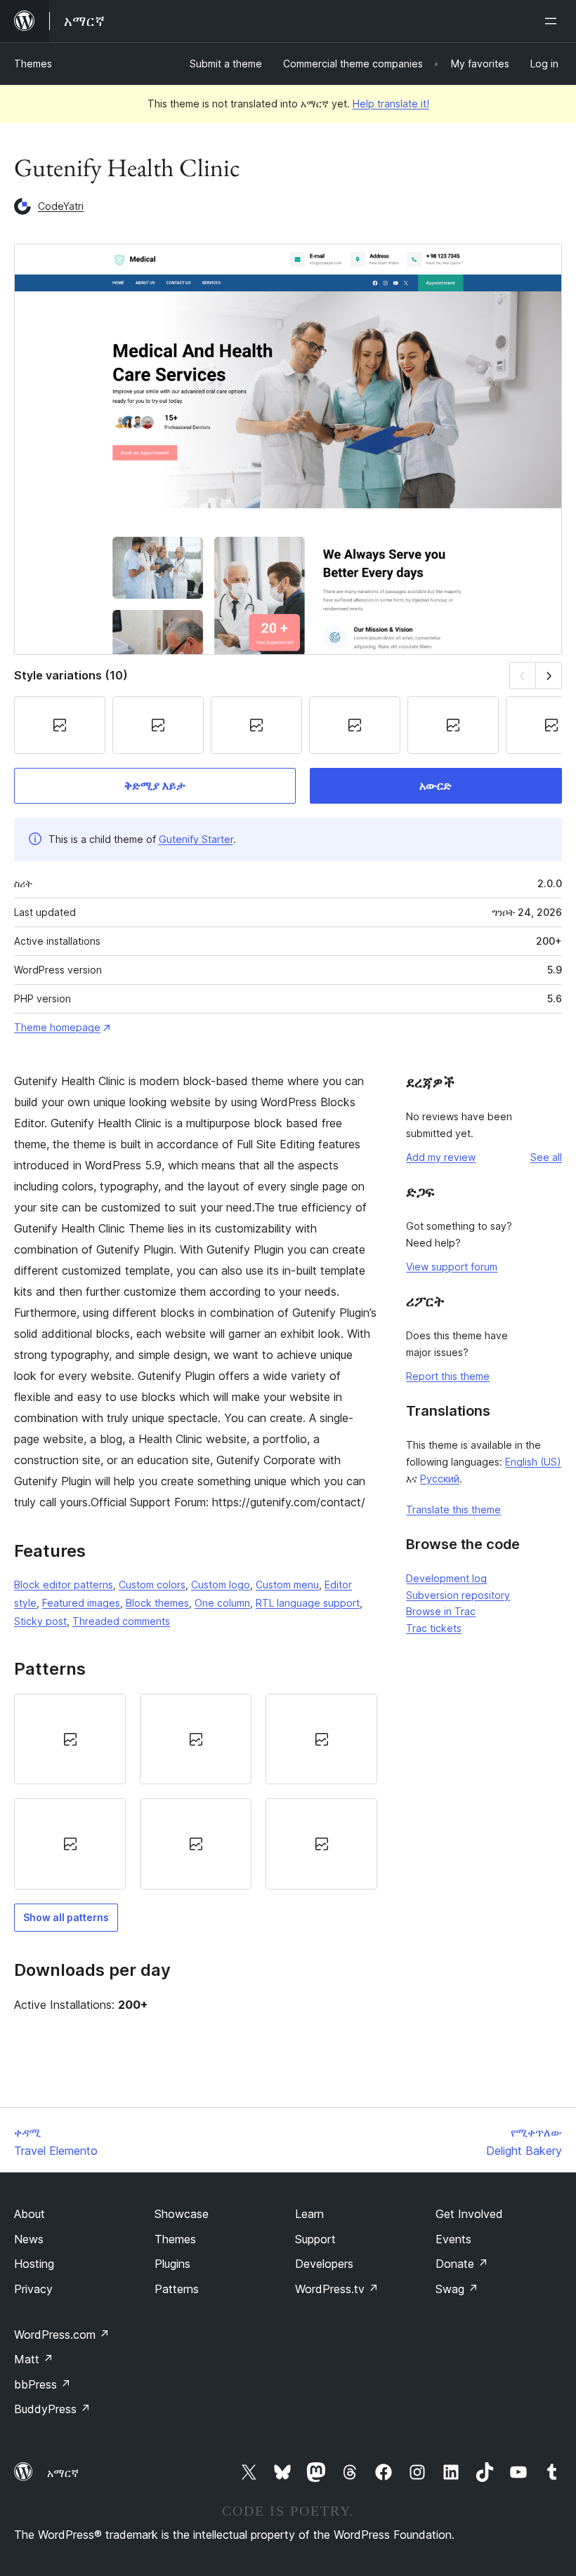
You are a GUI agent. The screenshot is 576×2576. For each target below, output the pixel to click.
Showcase (182, 2214)
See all (546, 1157)
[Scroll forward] (549, 676)
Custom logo (221, 1585)
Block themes (157, 1603)
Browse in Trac (441, 1611)
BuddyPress (52, 2409)
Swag (457, 2289)
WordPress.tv (337, 2289)
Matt (34, 2359)
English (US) (533, 1462)
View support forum (452, 1267)
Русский (440, 1479)
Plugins (172, 2264)
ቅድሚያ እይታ (155, 785)
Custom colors (152, 1585)
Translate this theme (453, 1509)
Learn (309, 2214)
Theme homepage (57, 1027)
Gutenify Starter (196, 839)
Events (453, 2239)
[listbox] (196, 1792)
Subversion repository (458, 1595)
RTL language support (308, 1603)
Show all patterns (66, 1917)
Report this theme (448, 1376)
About (30, 2214)
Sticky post (40, 1621)
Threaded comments (121, 1621)
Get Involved (469, 2214)
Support (315, 2239)
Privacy (33, 2289)
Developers (324, 2264)
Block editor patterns (64, 1585)
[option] (70, 1739)
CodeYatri (61, 206)
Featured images (81, 1603)
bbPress (42, 2384)
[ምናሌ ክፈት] (554, 21)
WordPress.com (62, 2335)
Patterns (177, 2289)
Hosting (34, 2264)
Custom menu (287, 1585)
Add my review (441, 1157)
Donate (462, 2264)
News (29, 2239)
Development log (446, 1578)
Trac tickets (434, 1628)
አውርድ (436, 785)
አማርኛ (63, 2473)
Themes (33, 64)
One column (222, 1603)
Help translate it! (391, 104)
